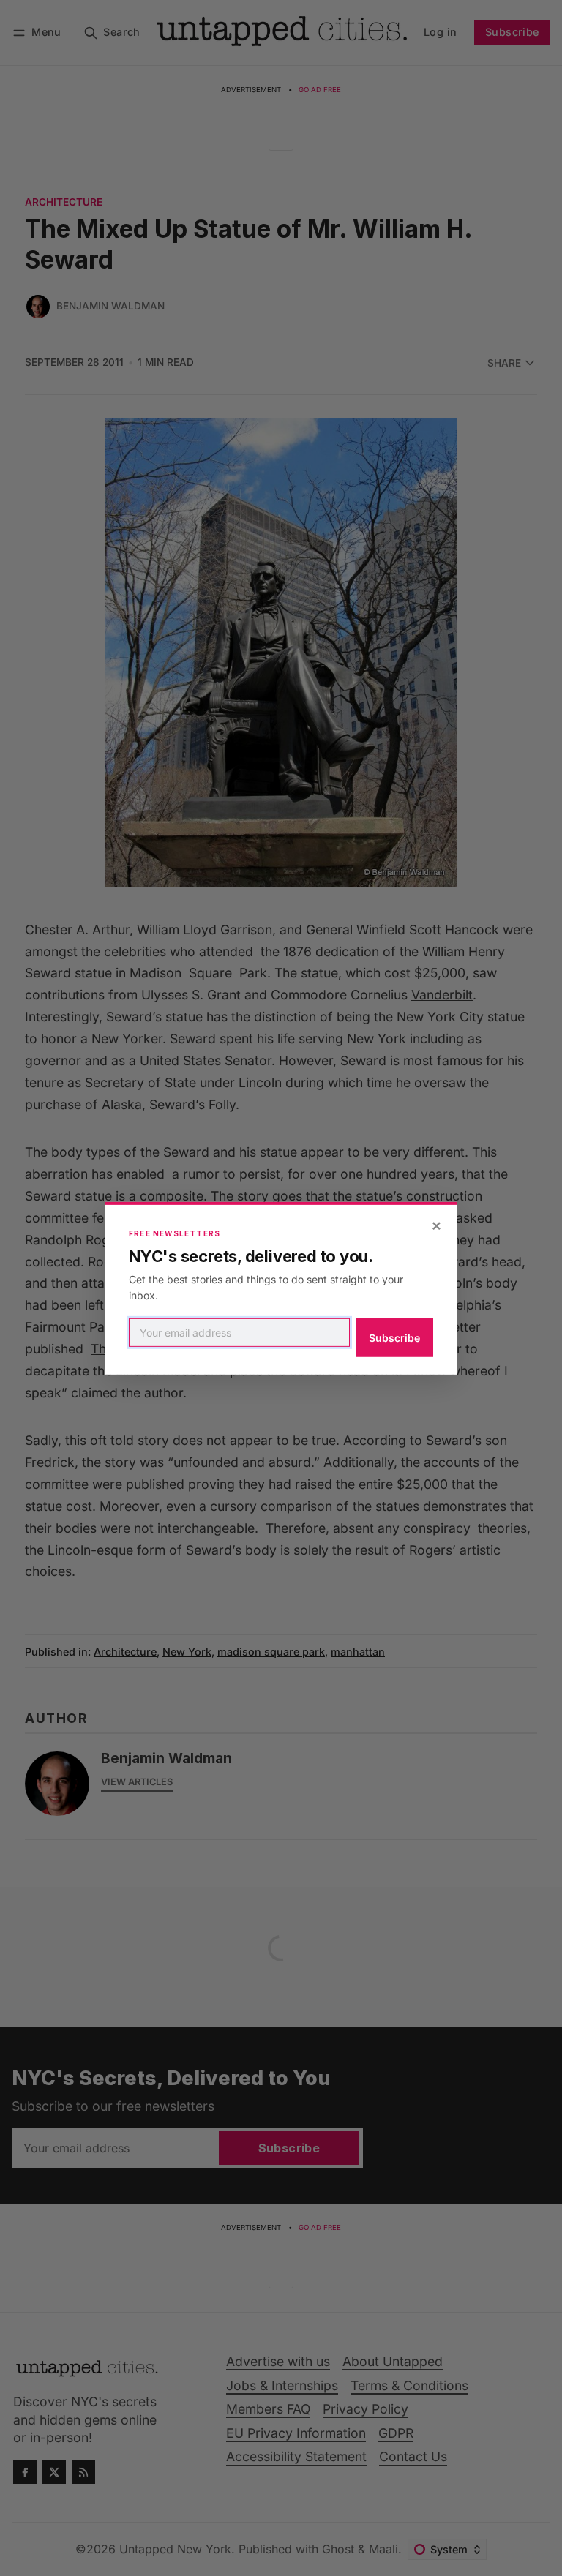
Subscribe (394, 1338)
